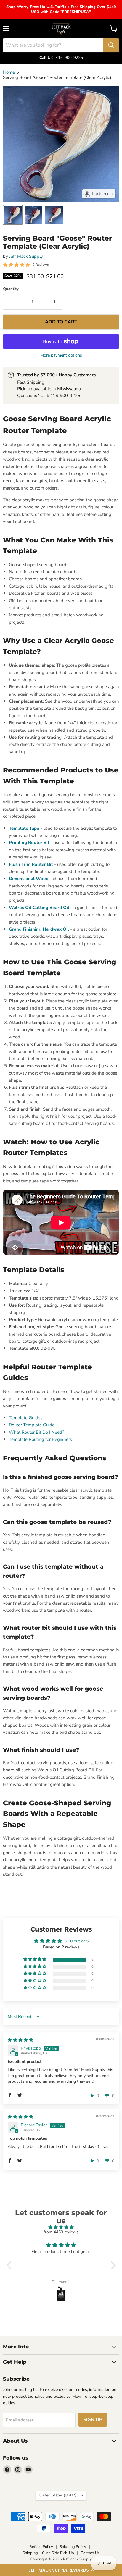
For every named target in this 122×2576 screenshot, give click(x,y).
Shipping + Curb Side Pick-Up (48, 2553)
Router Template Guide (32, 1425)
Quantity (11, 289)
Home (9, 72)
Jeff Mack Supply (26, 256)
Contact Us (90, 2553)
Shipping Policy (73, 2547)
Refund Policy (41, 2547)
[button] (61, 2570)
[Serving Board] (13, 215)
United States (58, 2495)
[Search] (111, 45)
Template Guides (26, 1418)
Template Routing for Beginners (40, 1439)
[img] (20, 2040)
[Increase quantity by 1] (55, 302)
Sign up (93, 2420)
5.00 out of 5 (77, 1941)
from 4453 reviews (61, 2232)
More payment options (61, 355)
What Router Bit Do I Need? (37, 1432)
